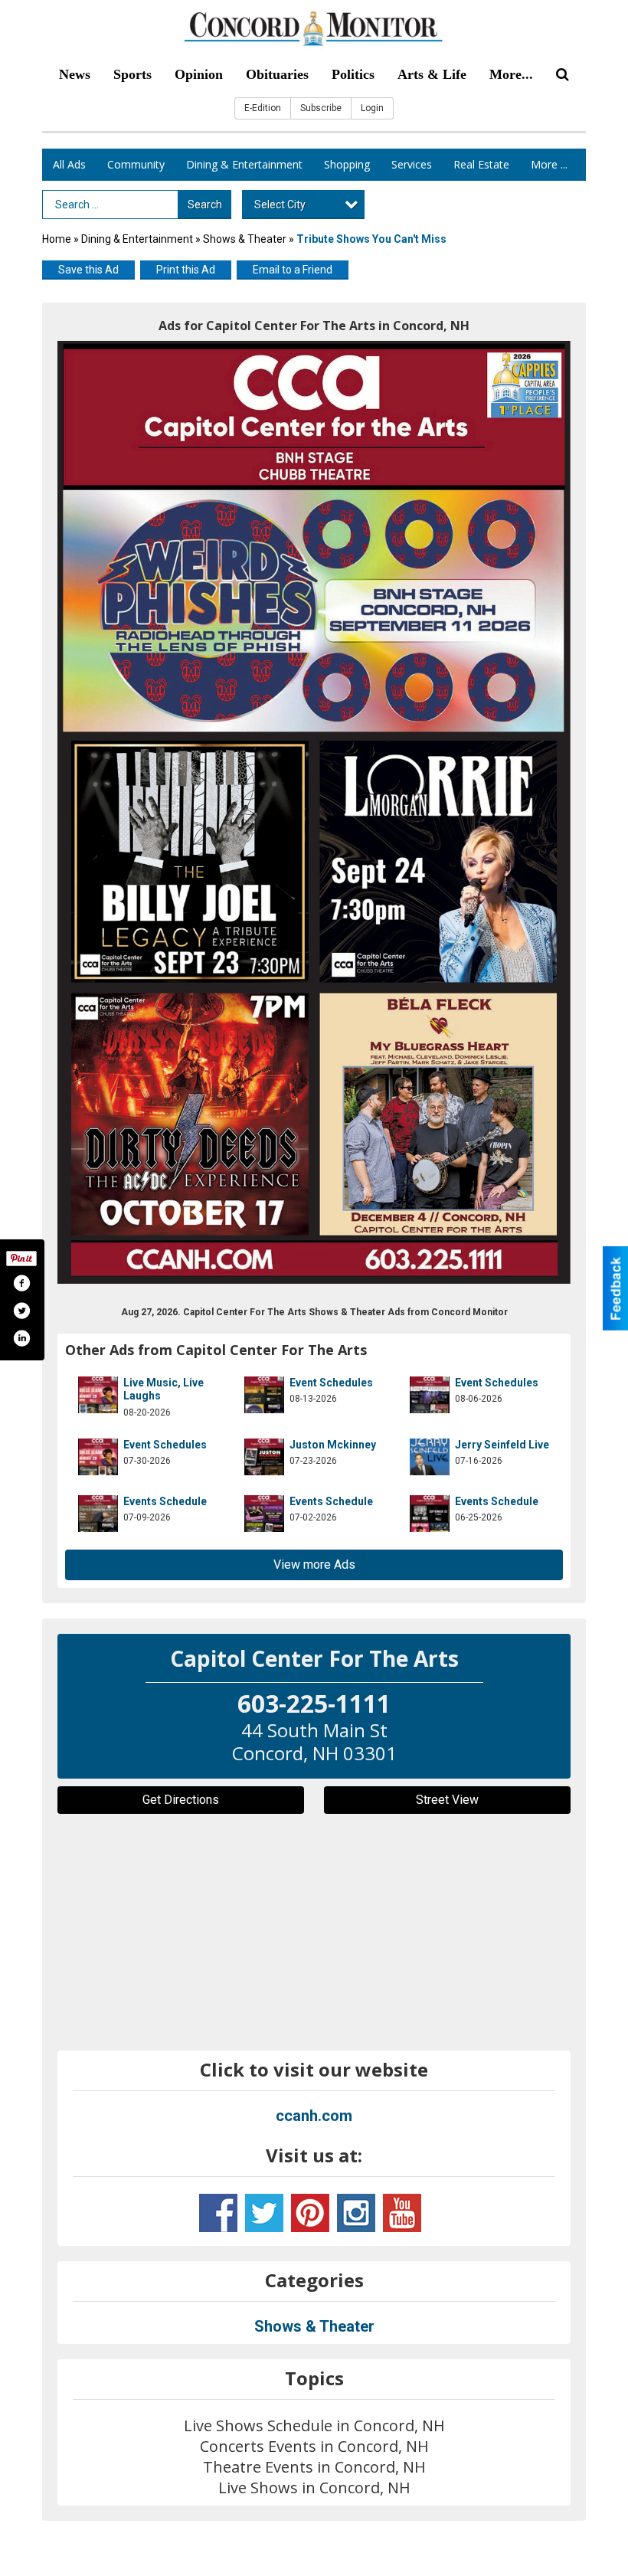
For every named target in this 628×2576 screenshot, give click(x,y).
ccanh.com (314, 2116)
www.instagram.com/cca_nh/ (356, 2213)
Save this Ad (88, 270)
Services (412, 164)
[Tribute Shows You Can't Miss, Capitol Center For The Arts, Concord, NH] (314, 812)
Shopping (347, 164)
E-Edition (263, 108)
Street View (447, 1800)
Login (372, 108)
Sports (132, 74)
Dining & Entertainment (244, 164)
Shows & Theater (245, 239)
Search (205, 205)
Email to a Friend (293, 270)
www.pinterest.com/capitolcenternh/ (310, 2213)
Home (57, 239)
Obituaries (277, 74)
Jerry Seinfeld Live (502, 1445)
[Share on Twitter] (21, 1311)
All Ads (69, 164)
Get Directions (181, 1800)
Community (136, 164)
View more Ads (314, 1565)
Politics (353, 74)
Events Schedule (165, 1501)
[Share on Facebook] (21, 1283)
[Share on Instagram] (21, 1338)
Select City (280, 205)
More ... (549, 164)
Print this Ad (186, 270)
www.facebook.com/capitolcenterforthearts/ (218, 2213)
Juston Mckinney (333, 1445)
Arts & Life (432, 74)
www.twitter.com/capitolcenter (264, 2213)
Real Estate (481, 164)
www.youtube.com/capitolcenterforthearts (402, 2213)
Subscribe (321, 108)
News (75, 74)
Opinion (199, 74)
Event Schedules (331, 1383)
